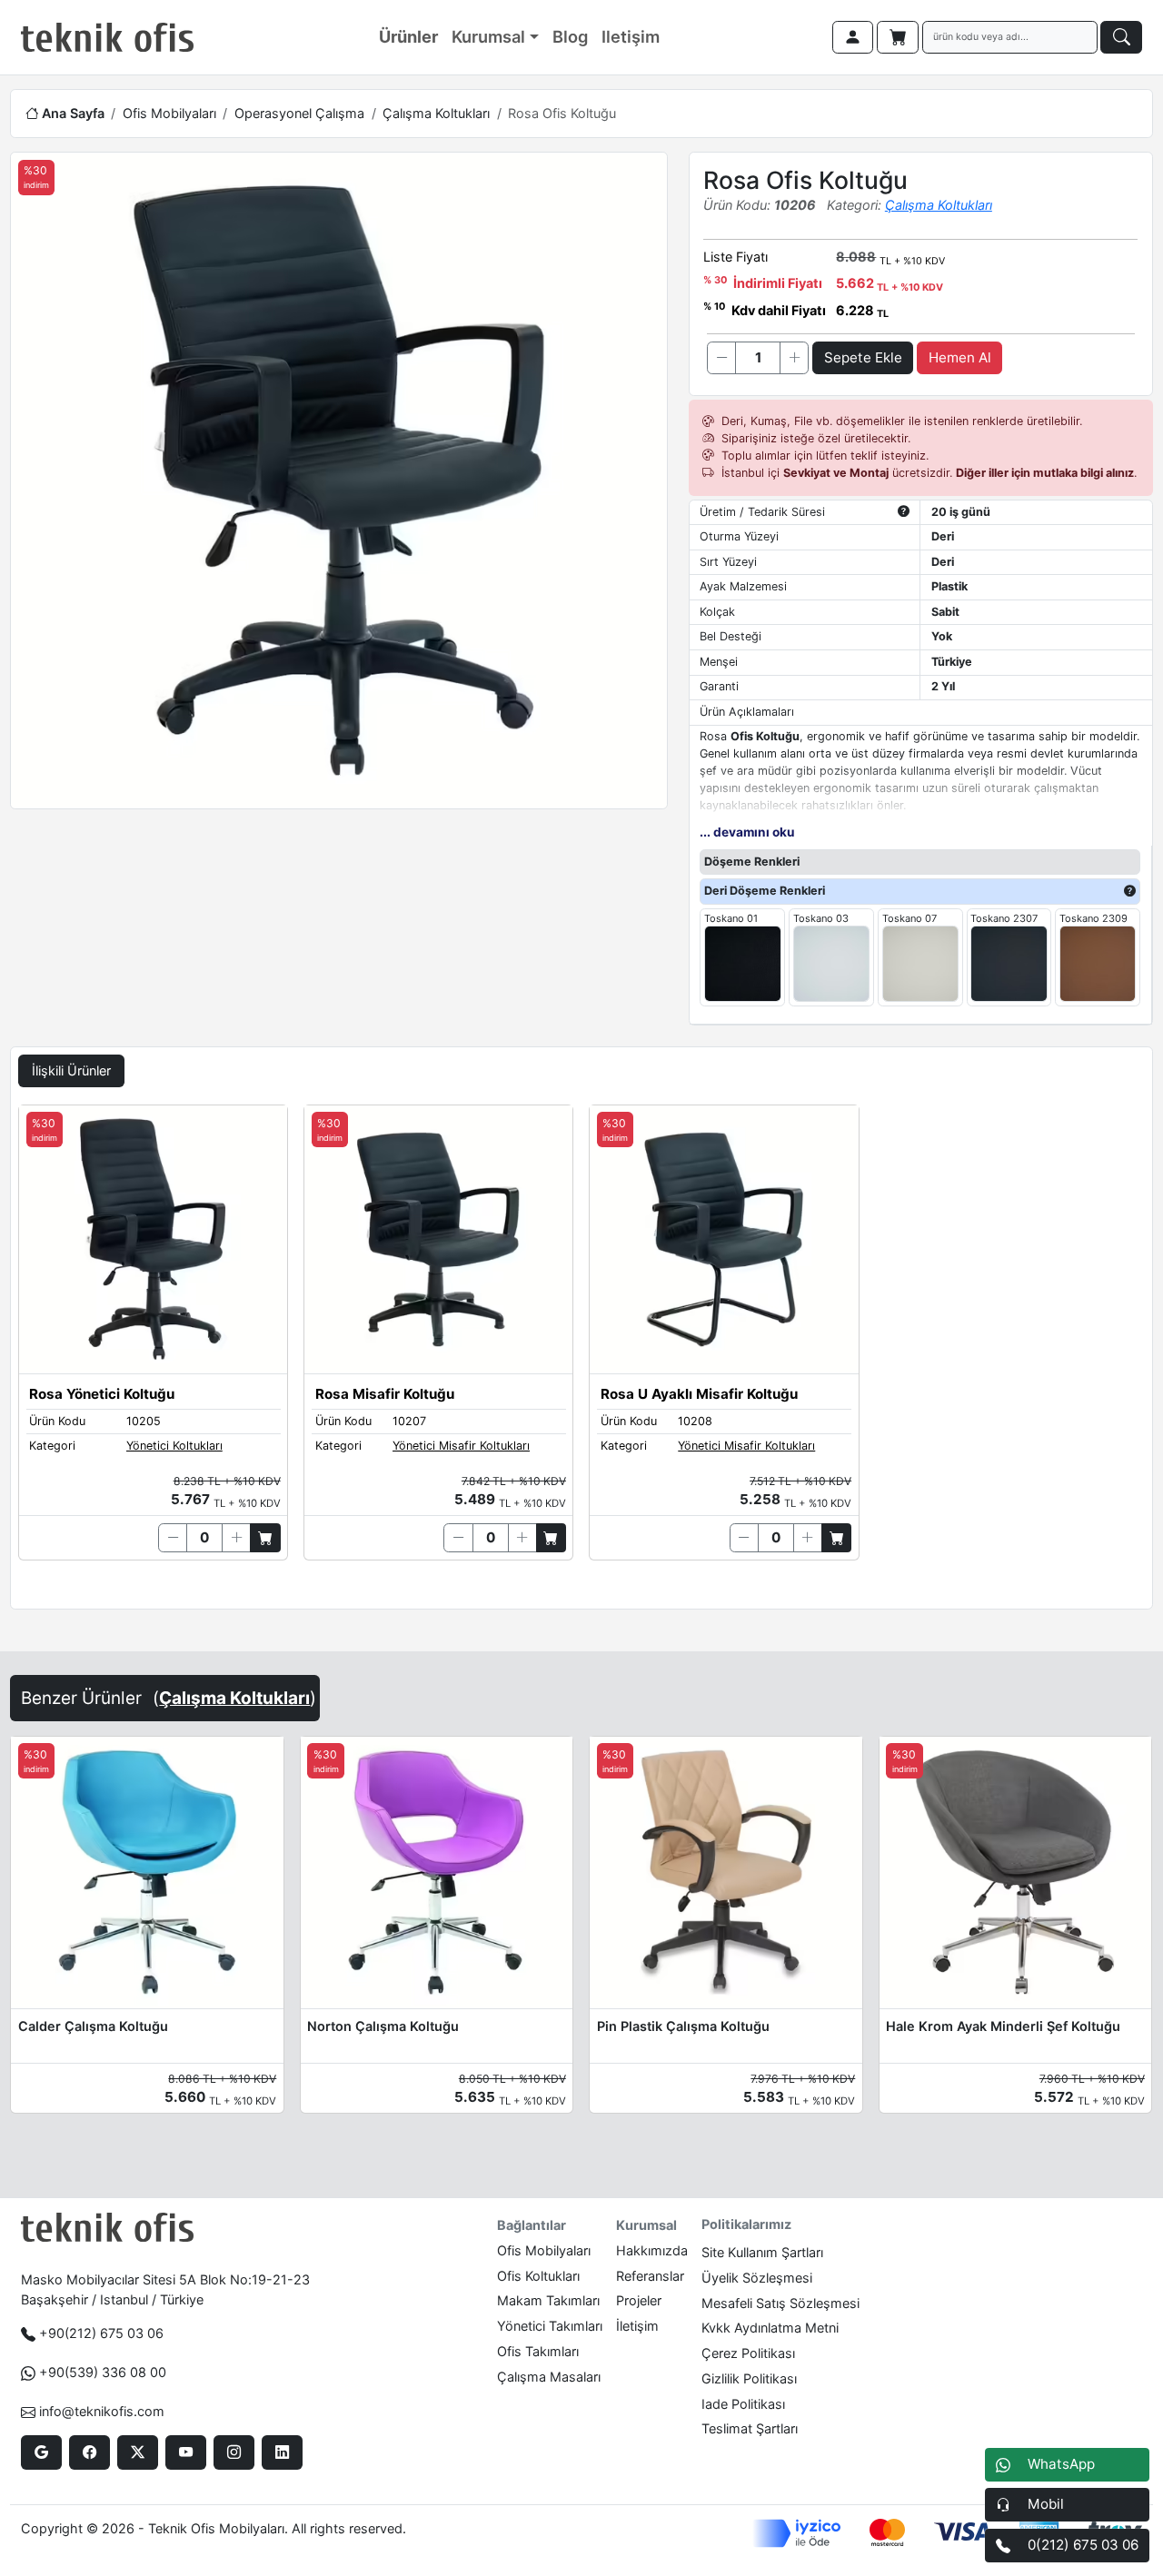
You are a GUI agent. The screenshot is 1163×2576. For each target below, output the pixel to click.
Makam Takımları (548, 2300)
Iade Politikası (743, 2404)
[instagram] (234, 2452)
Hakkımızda (652, 2250)
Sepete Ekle (863, 357)
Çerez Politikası (748, 2353)
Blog (570, 36)
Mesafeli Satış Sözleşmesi (780, 2303)
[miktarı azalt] (721, 358)
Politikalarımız (746, 2224)
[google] (41, 2452)
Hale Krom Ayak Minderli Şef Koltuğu (1003, 2026)
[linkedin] (282, 2452)
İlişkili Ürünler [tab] (71, 1070)
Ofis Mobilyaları (169, 113)
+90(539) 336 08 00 (103, 2372)
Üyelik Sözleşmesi (757, 2278)
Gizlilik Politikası (749, 2378)
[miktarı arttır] (794, 358)
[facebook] (89, 2452)
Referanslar (650, 2276)
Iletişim (631, 36)
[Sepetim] (898, 37)
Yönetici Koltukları (174, 1446)
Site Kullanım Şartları (762, 2252)
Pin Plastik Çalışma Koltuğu (683, 2026)
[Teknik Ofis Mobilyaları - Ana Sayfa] (107, 37)
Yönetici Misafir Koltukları (461, 1446)
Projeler (639, 2300)
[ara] (1121, 37)
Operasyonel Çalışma (299, 113)
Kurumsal (488, 36)
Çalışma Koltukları (436, 113)
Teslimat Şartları (750, 2428)
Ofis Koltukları (538, 2276)
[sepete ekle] (265, 1538)
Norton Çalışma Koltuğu (383, 2026)
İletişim (637, 2326)
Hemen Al (960, 357)
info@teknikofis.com (102, 2411)
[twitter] (138, 2452)
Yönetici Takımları (550, 2326)
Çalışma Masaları (549, 2377)
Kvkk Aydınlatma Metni (770, 2328)
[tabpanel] (581, 1353)
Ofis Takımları (538, 2351)
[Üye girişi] (853, 37)
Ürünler (408, 36)
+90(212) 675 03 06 (101, 2333)
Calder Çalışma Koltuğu (93, 2026)
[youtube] (186, 2452)
